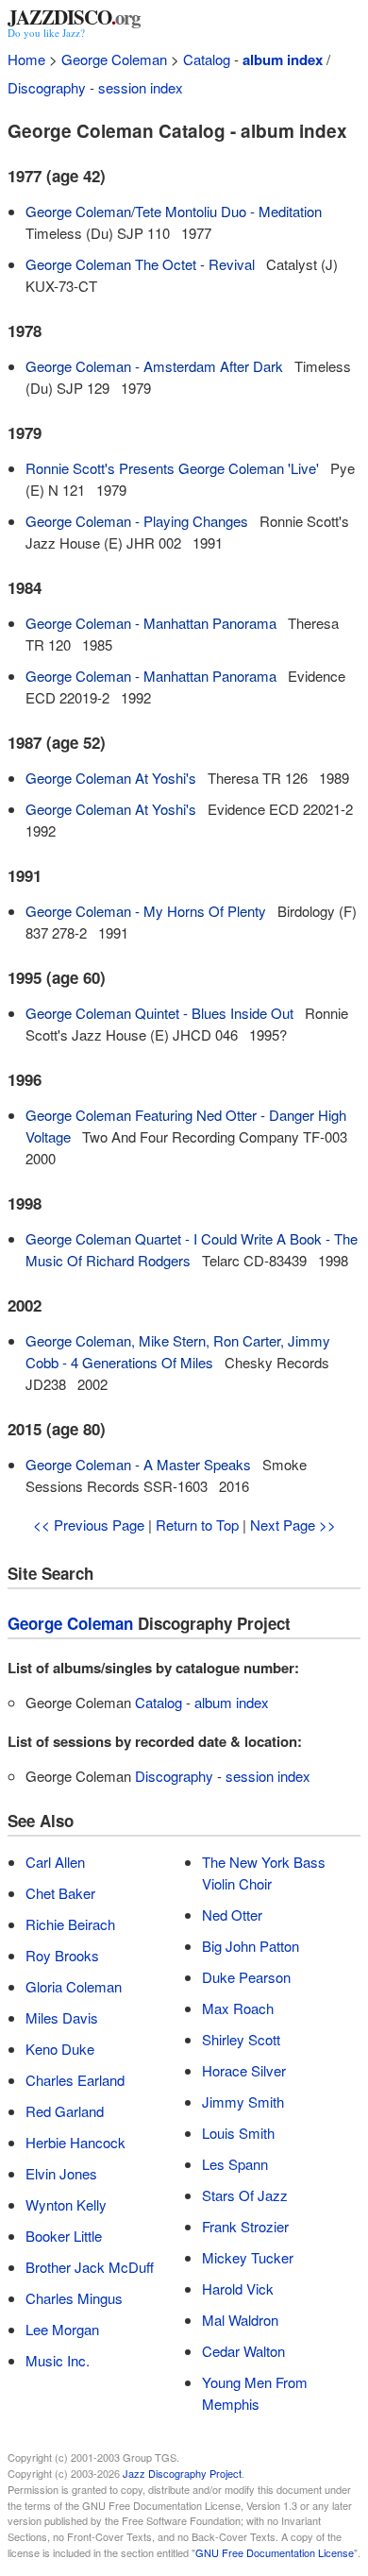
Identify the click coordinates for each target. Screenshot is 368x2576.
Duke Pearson (246, 1977)
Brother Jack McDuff (90, 2267)
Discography (47, 87)
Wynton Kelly (66, 2204)
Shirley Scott (241, 2039)
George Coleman (114, 59)
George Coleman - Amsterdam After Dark (154, 366)
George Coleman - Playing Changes (137, 521)
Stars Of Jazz (245, 2195)
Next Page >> (293, 1525)
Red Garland (65, 2111)
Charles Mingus (74, 2298)
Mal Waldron (240, 2320)
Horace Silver (244, 2070)
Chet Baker (60, 1893)
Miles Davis (62, 2017)
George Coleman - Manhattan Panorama (151, 623)
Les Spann (235, 2164)
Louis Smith (238, 2133)
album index (283, 59)
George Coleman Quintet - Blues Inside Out (159, 1013)
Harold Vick (238, 2288)
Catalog (207, 59)
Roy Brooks (62, 1955)
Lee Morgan (62, 2329)
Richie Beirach (70, 1924)
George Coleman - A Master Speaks (138, 1464)
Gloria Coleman (74, 1986)
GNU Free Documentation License (275, 2552)
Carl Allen (55, 1862)
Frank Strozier (245, 2226)
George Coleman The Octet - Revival (140, 264)
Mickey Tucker (248, 2257)
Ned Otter (232, 1915)
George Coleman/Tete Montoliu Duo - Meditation (174, 211)
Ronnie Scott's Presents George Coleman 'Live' (172, 468)
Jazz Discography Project (182, 2473)
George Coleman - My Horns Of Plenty (146, 911)
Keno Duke (60, 2049)
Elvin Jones (61, 2173)
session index (141, 87)
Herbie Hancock (75, 2142)
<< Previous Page (89, 1525)
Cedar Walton (243, 2351)
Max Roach (238, 2008)
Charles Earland (75, 2080)
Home (26, 59)
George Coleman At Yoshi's (111, 778)
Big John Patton (251, 1946)
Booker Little (64, 2236)
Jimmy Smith (243, 2101)
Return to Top (197, 1525)
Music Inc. (58, 2360)
